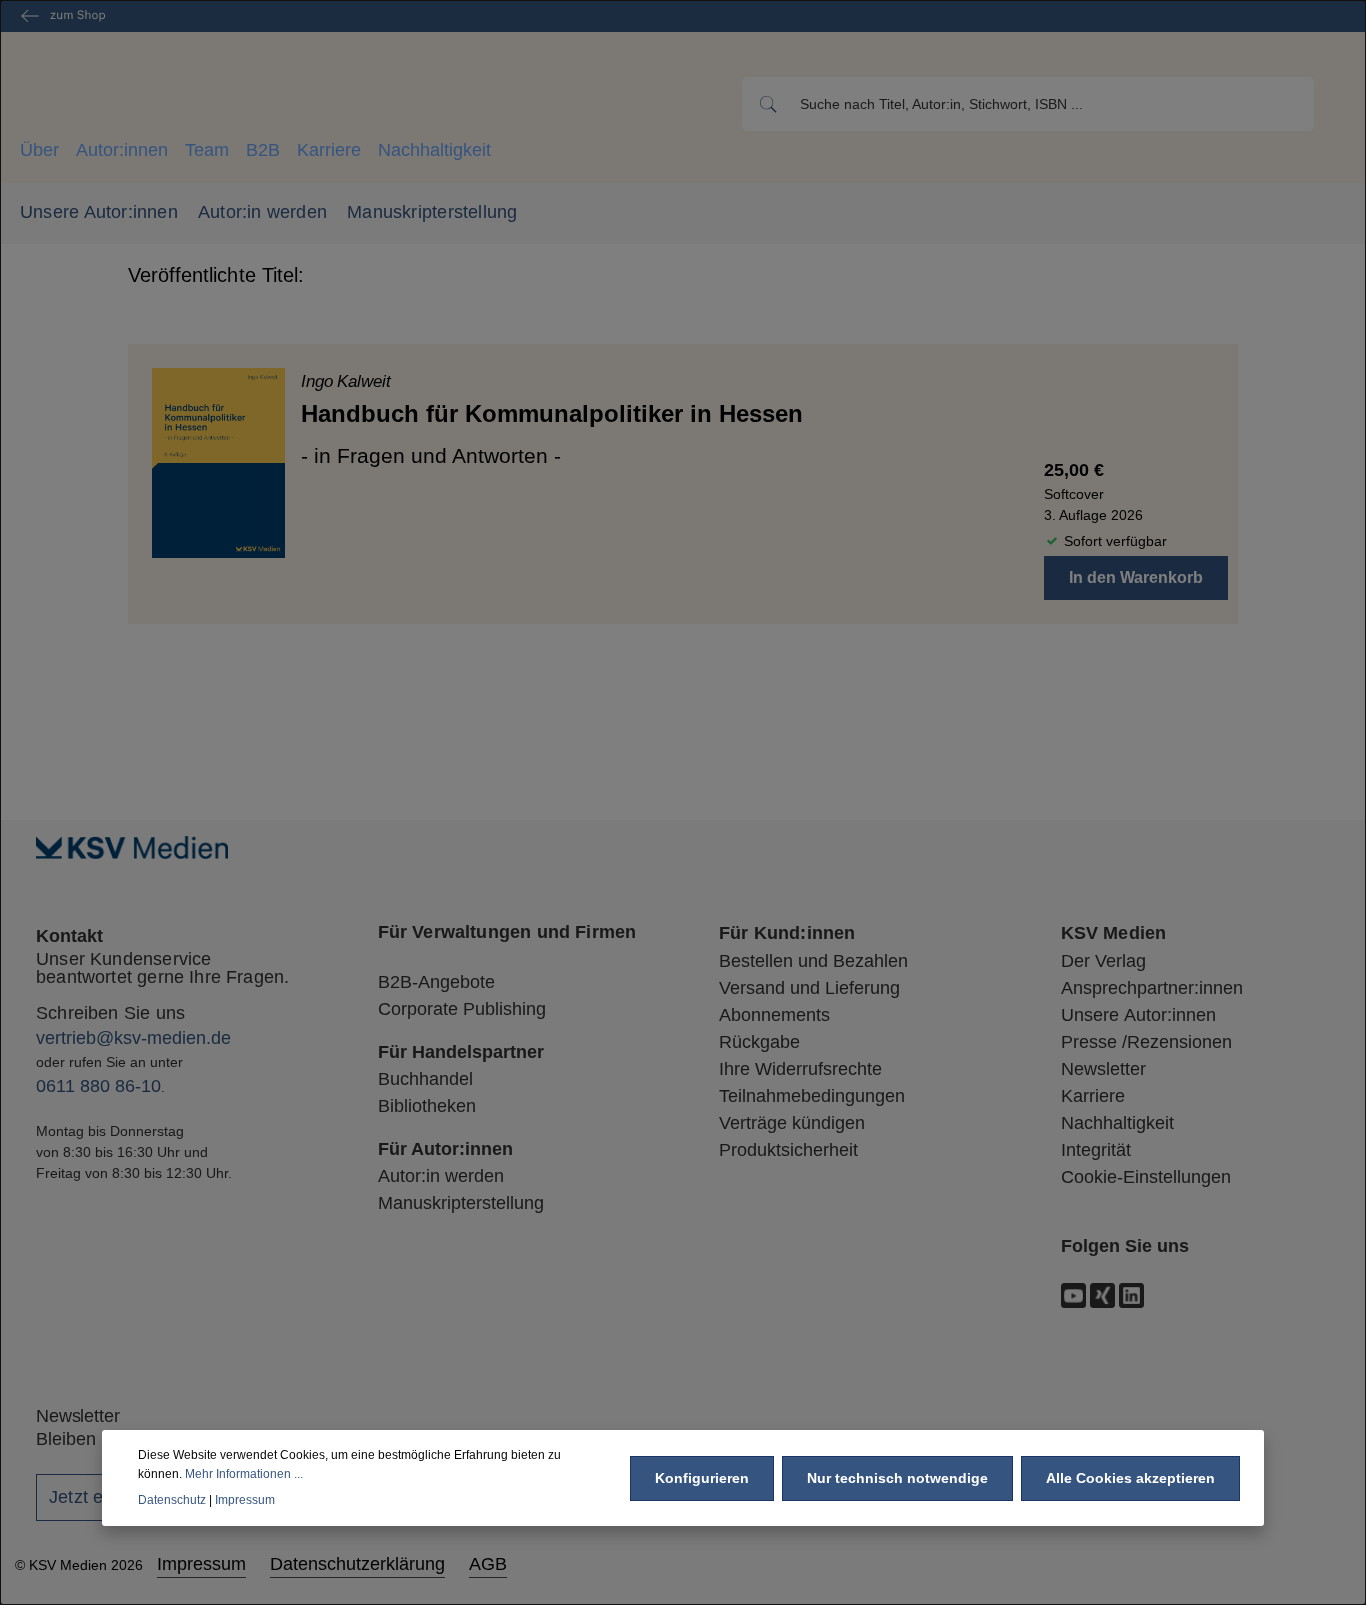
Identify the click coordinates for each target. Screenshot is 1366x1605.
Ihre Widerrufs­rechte (800, 1069)
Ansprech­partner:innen (1152, 988)
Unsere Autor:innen (99, 212)
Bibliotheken (427, 1106)
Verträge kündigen (792, 1123)
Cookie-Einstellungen (1146, 1177)
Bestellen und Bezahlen (813, 961)
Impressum (201, 1564)
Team (207, 150)
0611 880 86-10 (98, 1086)
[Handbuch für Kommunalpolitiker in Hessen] (218, 463)
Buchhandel (425, 1079)
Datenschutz (172, 1499)
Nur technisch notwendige (897, 1477)
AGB (488, 1564)
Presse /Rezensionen (1146, 1042)
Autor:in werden (262, 212)
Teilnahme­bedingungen (812, 1096)
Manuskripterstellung (432, 212)
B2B (263, 150)
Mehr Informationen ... (244, 1473)
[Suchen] (766, 104)
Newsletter (1103, 1069)
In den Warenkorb (1136, 577)
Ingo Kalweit (346, 381)
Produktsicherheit (788, 1150)
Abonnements (774, 1015)
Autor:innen (122, 150)
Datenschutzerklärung (357, 1564)
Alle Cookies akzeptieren (1130, 1477)
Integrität (1096, 1150)
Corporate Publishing (462, 1009)
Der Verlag (1103, 961)
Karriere (329, 150)
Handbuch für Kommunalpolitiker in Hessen (552, 413)
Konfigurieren (702, 1477)
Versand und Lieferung (809, 988)
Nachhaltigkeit (434, 150)
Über (39, 150)
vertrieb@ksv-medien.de (133, 1038)
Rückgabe (759, 1042)
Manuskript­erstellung (461, 1203)
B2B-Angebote (436, 982)
